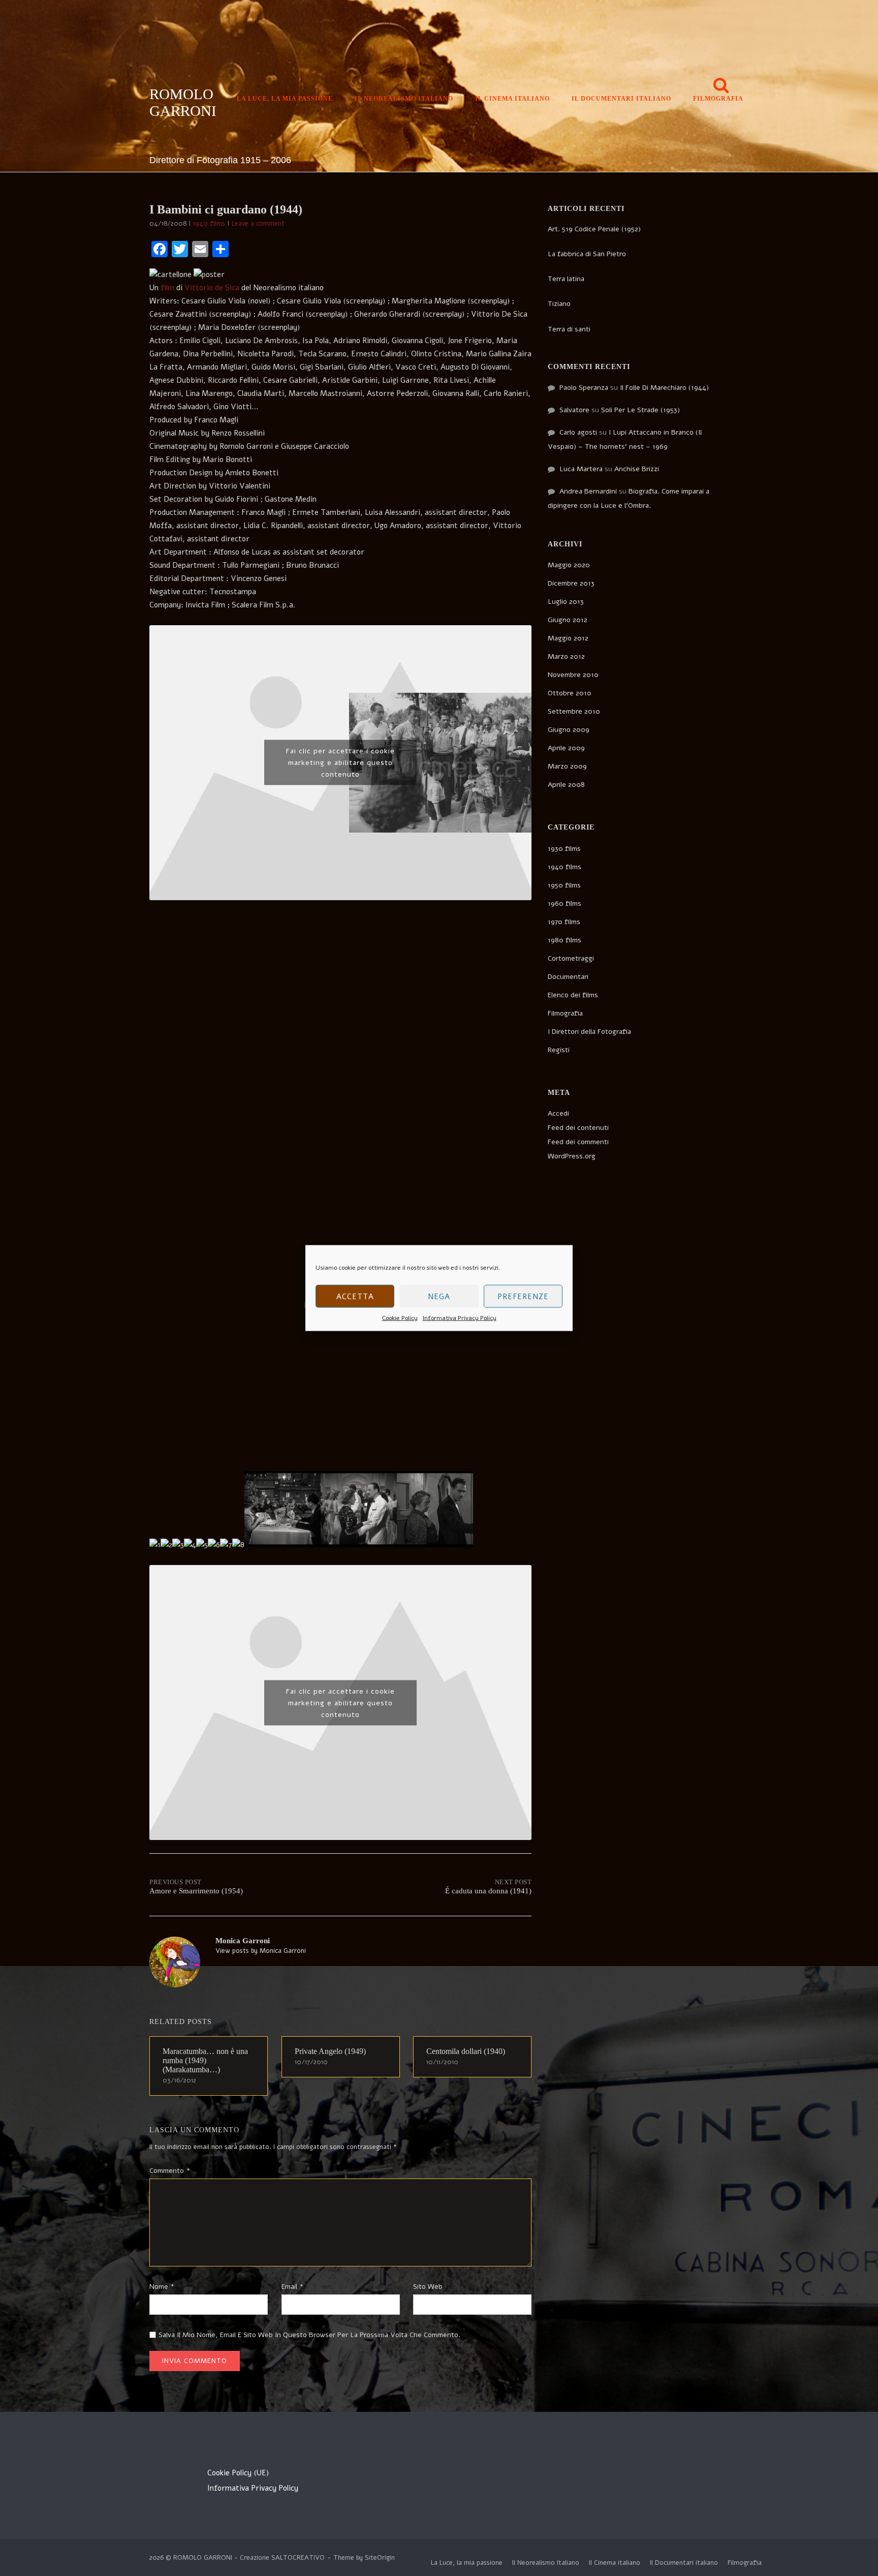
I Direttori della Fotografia (589, 1032)
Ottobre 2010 (570, 693)
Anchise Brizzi (637, 469)
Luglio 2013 (566, 602)
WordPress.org (572, 1156)
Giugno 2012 (568, 620)
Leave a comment (258, 224)
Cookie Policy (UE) (238, 2473)
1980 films (565, 940)
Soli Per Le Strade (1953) (640, 410)
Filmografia (718, 99)
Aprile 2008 (566, 785)
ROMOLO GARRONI (183, 102)
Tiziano (559, 304)
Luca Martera (581, 469)
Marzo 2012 (566, 656)
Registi (559, 1050)
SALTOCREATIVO (298, 2558)
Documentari (568, 977)
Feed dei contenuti (578, 1128)
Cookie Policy (400, 1318)
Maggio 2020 (569, 565)
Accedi (558, 1113)
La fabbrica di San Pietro (587, 254)
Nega (439, 1296)
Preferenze (523, 1296)
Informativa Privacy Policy (460, 1318)
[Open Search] (721, 86)
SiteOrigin (380, 2558)
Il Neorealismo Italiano (404, 99)
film (167, 288)
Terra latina (566, 279)
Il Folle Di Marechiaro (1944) (664, 388)
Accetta (355, 1296)
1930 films (564, 849)
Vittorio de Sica (212, 288)
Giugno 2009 (569, 730)
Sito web (428, 2287)
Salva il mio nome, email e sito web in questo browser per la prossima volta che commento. (309, 2335)
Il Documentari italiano (621, 99)
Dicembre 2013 (571, 583)
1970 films (564, 922)
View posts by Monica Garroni (261, 1951)
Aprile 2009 (566, 748)
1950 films (564, 885)
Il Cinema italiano (512, 99)
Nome (162, 2287)
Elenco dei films (573, 995)
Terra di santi (569, 329)
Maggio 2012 (568, 638)
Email (292, 2287)
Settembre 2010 (574, 711)
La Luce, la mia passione (285, 99)
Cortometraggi (571, 958)
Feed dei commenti (578, 1142)
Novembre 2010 (573, 675)
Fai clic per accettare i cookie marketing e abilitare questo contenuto (340, 763)
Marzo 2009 (567, 766)
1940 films (209, 224)
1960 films (565, 903)
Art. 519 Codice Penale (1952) (594, 229)
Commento (170, 2171)
